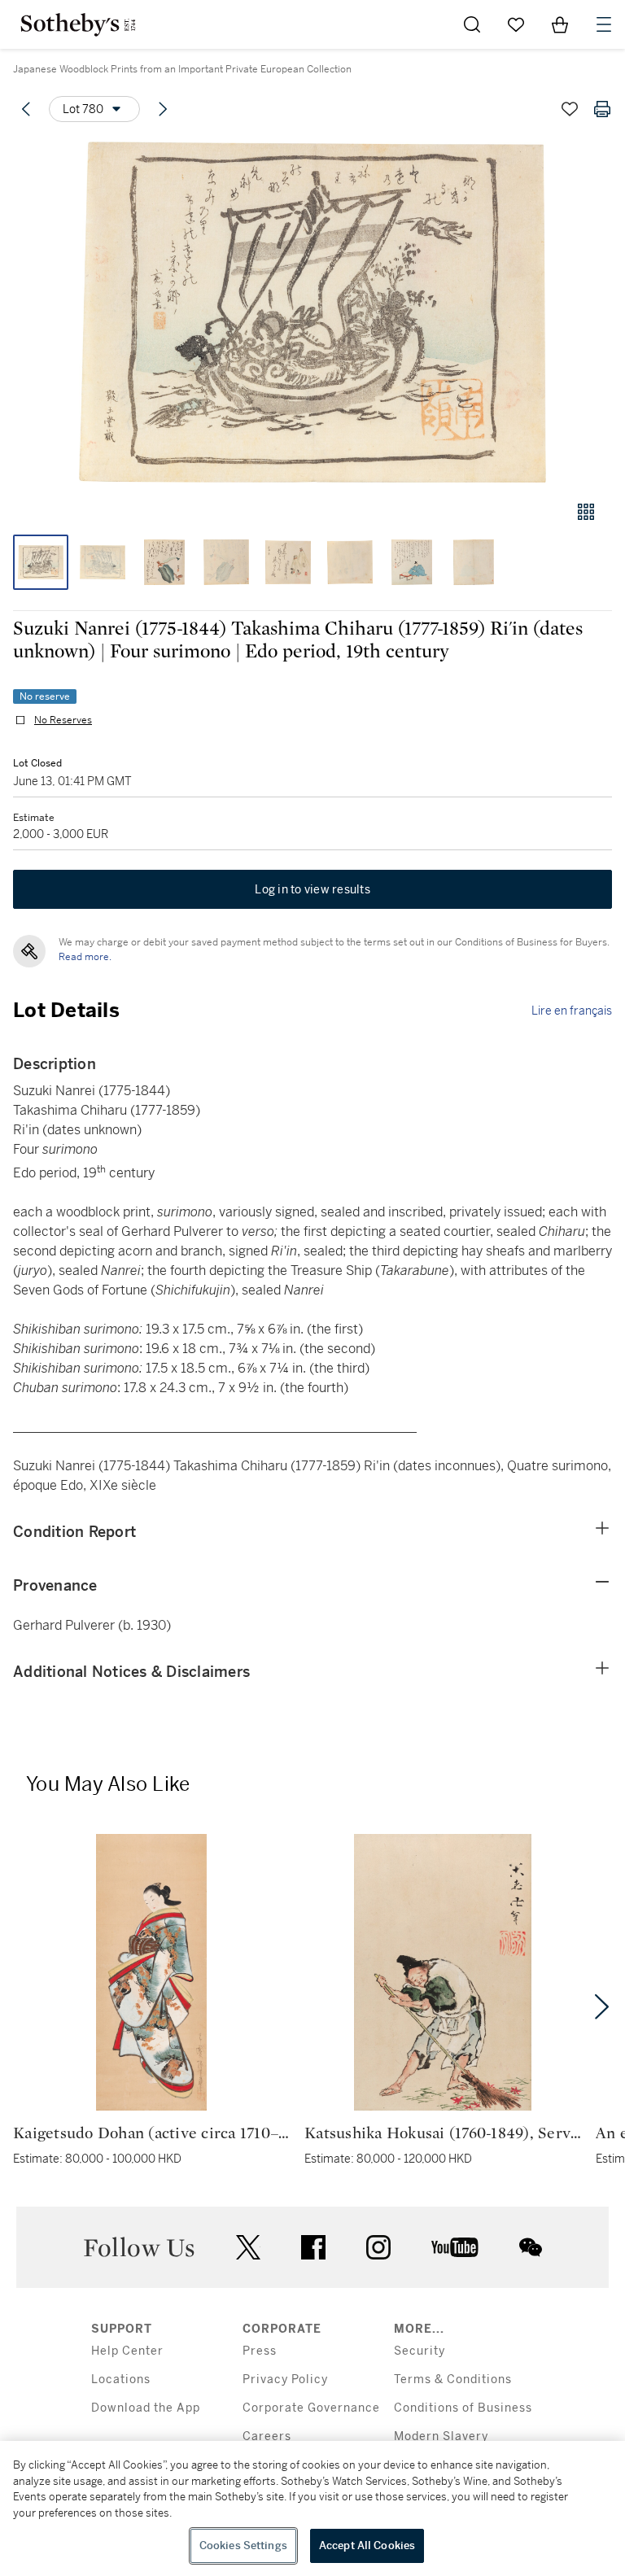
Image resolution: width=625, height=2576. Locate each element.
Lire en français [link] (572, 1011)
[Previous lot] (26, 109)
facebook (313, 2247)
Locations (121, 2380)
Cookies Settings (243, 2545)
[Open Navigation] (604, 24)
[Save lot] (570, 109)
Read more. (85, 957)
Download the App (146, 2408)
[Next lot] (163, 109)
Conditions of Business (463, 2408)
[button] (312, 312)
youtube (455, 2247)
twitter (248, 2248)
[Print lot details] (602, 109)
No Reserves (63, 720)
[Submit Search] (472, 24)
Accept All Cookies (367, 2545)
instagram (378, 2247)
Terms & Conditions (453, 2380)
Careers (267, 2436)
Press (260, 2351)
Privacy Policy (285, 2380)
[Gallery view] (586, 512)
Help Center (127, 2351)
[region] (312, 2508)
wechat (531, 2247)
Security (420, 2351)
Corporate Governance (311, 2408)
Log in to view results (312, 889)
